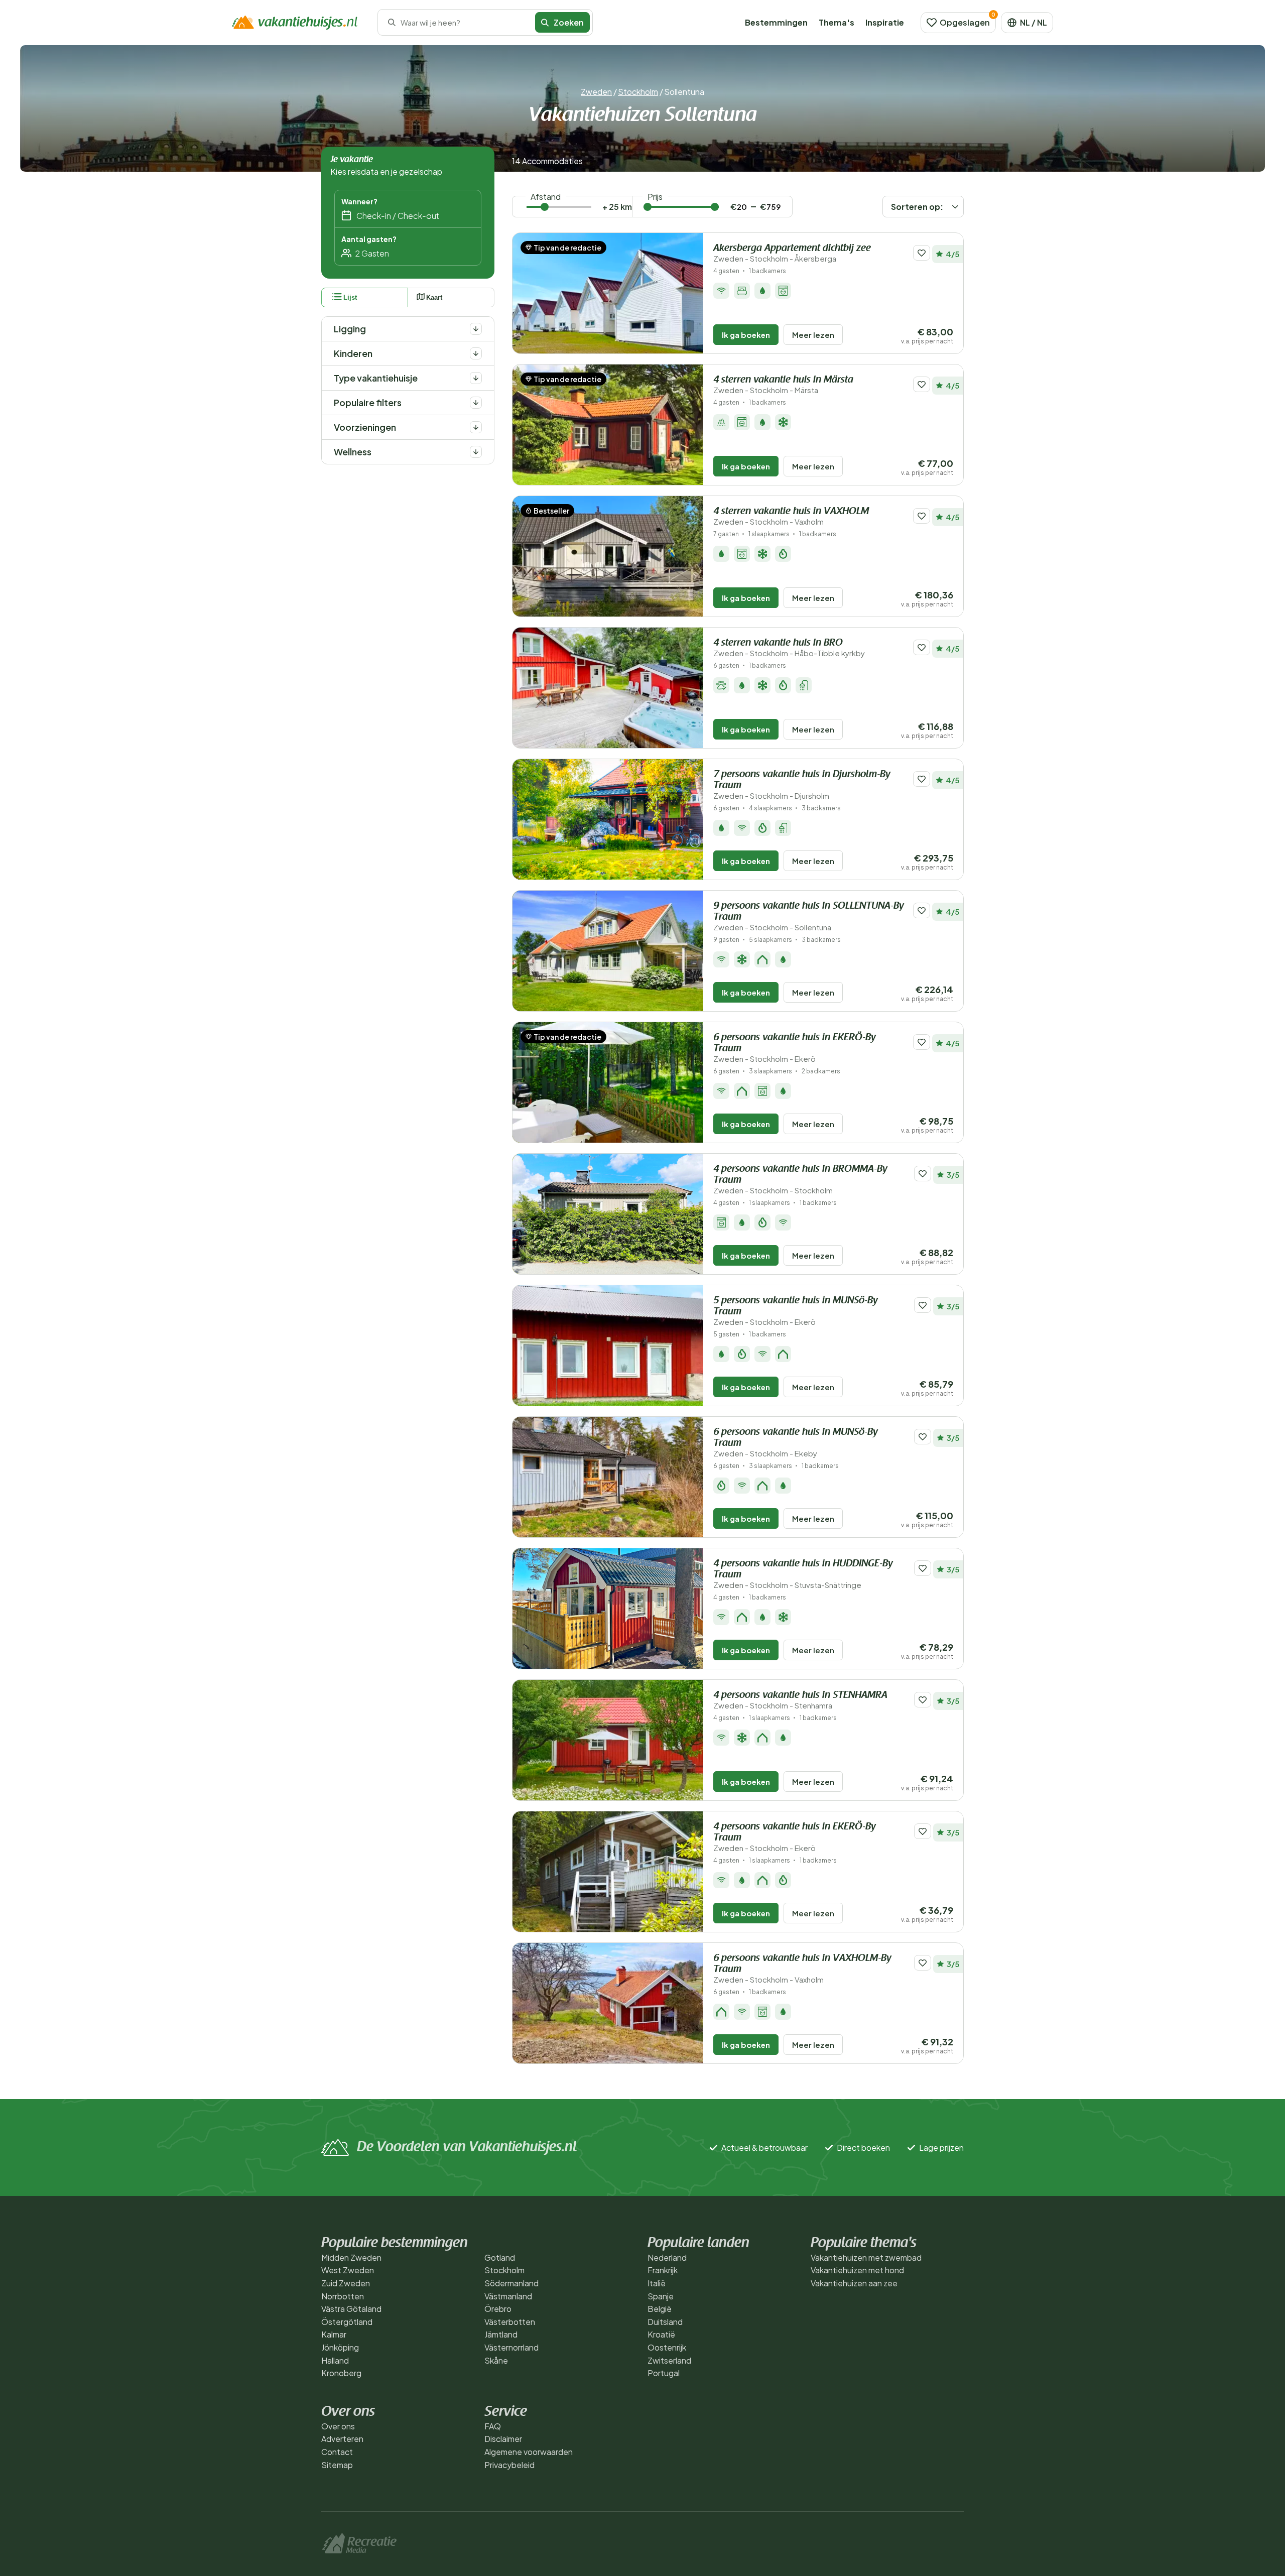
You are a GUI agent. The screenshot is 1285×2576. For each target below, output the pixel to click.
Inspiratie (885, 22)
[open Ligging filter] (476, 329)
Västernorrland (511, 2347)
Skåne (496, 2360)
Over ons (338, 2426)
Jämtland (501, 2334)
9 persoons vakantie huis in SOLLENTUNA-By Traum (809, 916)
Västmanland (508, 2296)
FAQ (493, 2426)
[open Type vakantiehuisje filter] (476, 378)
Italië (657, 2283)
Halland (335, 2360)
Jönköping (340, 2347)
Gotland (500, 2257)
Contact (337, 2452)
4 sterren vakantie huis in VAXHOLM (791, 516)
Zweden (596, 92)
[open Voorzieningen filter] (476, 427)
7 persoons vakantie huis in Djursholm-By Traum (802, 785)
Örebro (498, 2309)
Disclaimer (503, 2439)
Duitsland (665, 2322)
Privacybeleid (509, 2465)
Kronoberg (341, 2373)
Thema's (837, 22)
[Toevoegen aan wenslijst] (922, 253)
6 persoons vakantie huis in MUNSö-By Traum (796, 1443)
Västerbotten (510, 2322)
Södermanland (511, 2283)
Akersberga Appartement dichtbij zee (792, 253)
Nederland (667, 2257)
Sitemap (337, 2465)
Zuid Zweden (346, 2283)
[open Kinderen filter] (476, 353)
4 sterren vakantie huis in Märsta (783, 385)
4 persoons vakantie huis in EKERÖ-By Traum (795, 1837)
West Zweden (348, 2270)
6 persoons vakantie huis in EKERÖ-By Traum (795, 1048)
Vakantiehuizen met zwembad (866, 2257)
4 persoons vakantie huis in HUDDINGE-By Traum (803, 1574)
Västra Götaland (351, 2309)
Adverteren (342, 2439)
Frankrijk (663, 2270)
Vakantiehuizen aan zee (854, 2283)
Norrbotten (343, 2296)
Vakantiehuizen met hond (857, 2270)
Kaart (434, 297)
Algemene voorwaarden (529, 2452)
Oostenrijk (667, 2347)
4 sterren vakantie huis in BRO (789, 648)
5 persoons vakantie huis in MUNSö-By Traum (796, 1311)
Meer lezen (813, 335)
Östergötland (347, 2322)
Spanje (661, 2296)
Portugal (664, 2373)
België (660, 2309)
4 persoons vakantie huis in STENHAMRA (800, 1700)
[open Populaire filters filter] (476, 403)
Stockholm (638, 92)
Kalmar (334, 2334)
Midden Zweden (351, 2257)
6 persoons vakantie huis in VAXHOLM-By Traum (802, 1969)
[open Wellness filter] (476, 452)
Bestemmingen (776, 22)
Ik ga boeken (746, 335)
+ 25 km (617, 207)
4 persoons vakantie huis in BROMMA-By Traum (800, 1180)
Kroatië (661, 2334)
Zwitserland (669, 2360)
